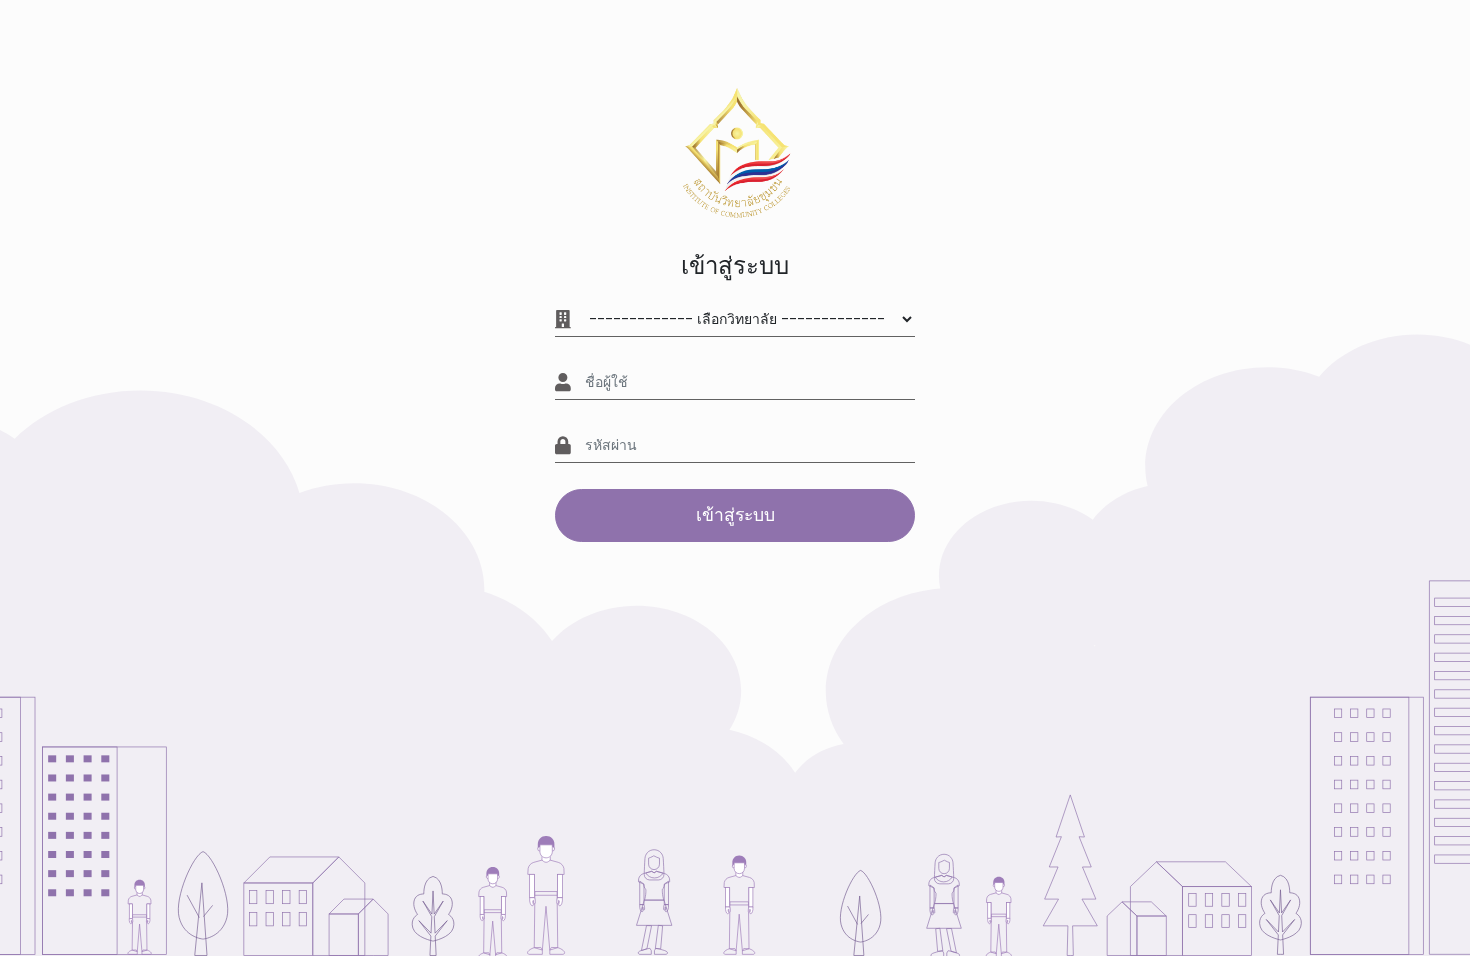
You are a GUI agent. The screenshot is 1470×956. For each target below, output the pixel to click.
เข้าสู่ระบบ (735, 515)
